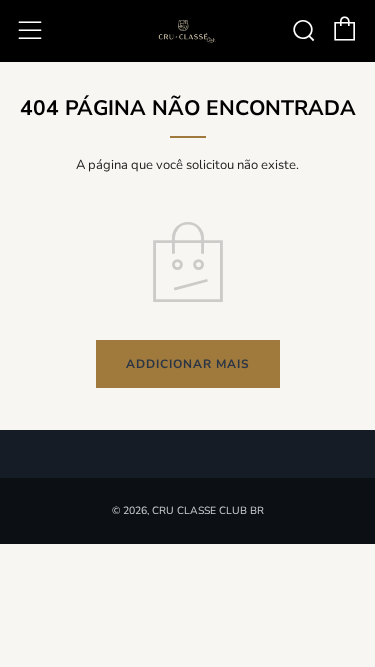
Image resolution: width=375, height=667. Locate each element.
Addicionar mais (188, 364)
